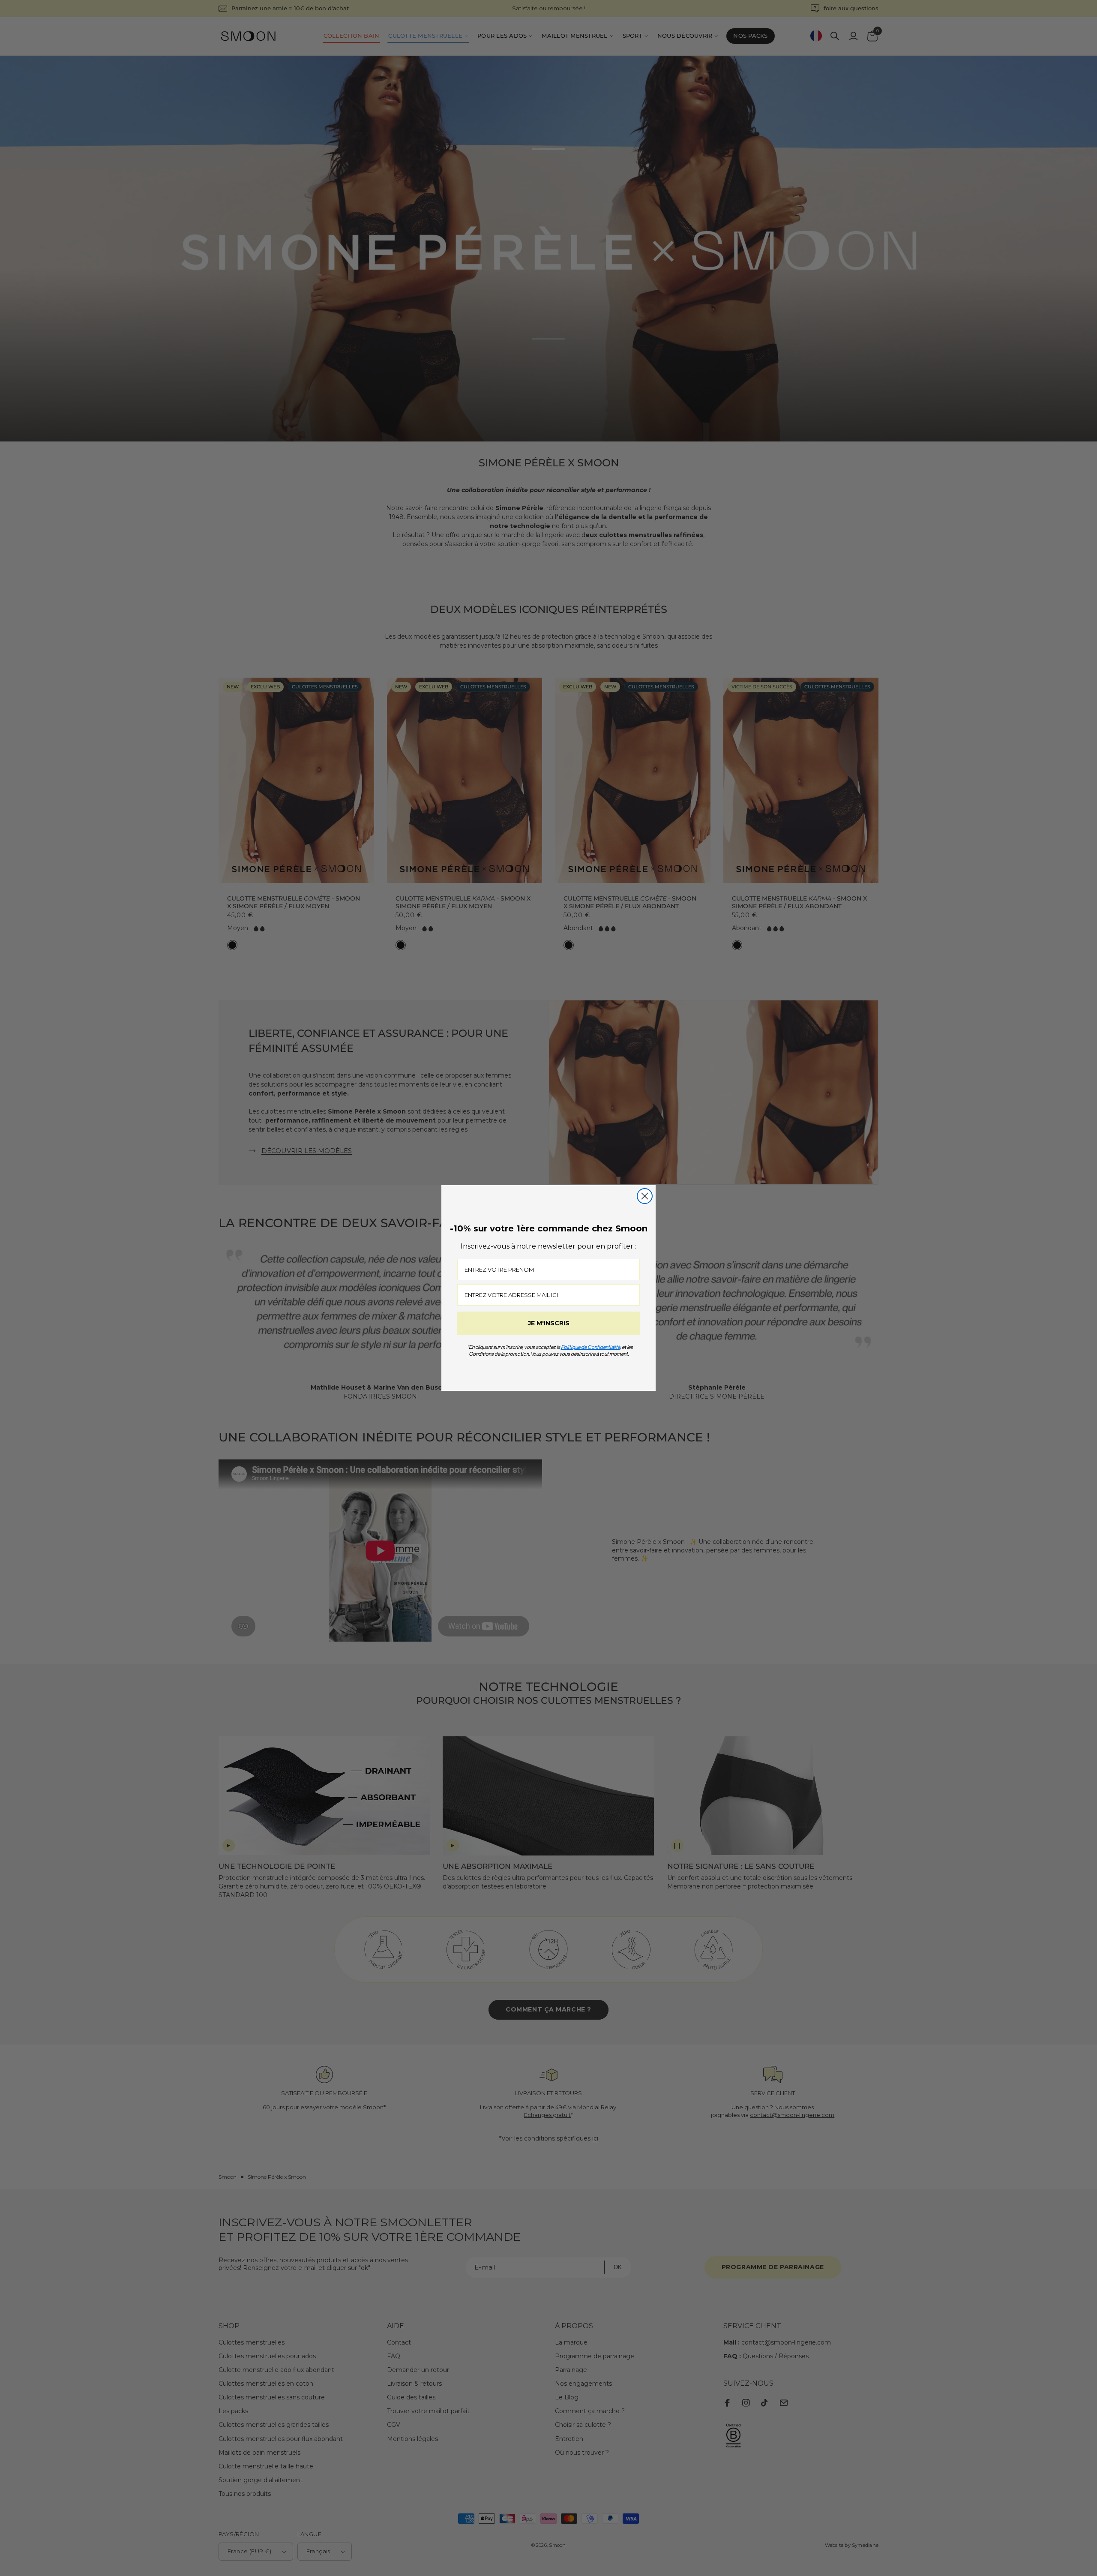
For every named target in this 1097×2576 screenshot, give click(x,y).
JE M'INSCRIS (549, 1323)
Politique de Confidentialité (590, 1347)
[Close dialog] (645, 1196)
